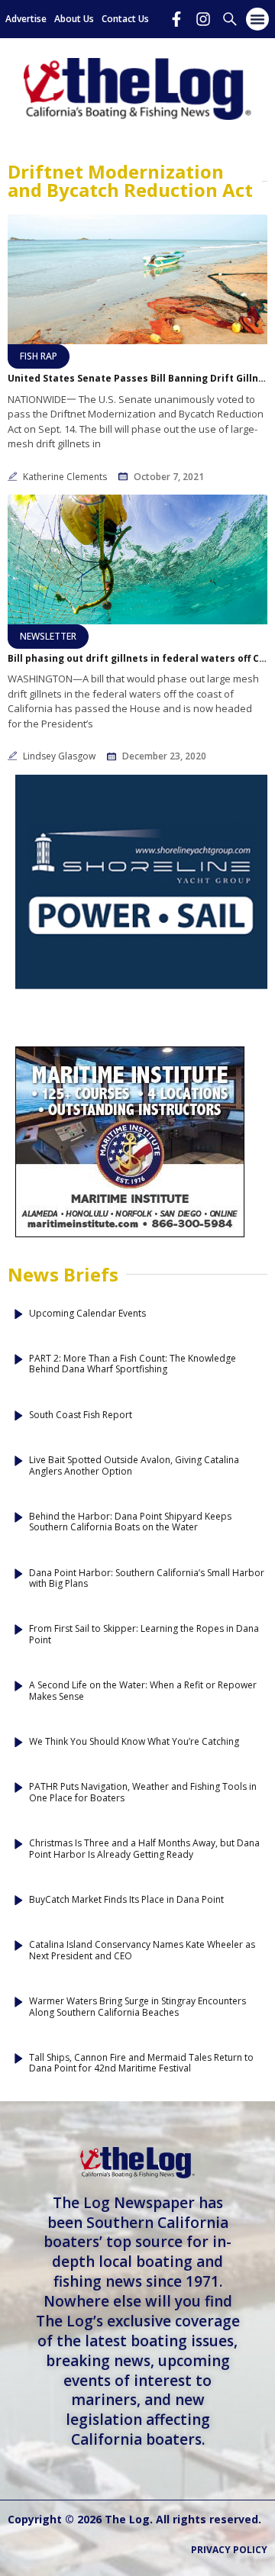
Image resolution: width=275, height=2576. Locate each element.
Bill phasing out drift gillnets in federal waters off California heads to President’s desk (137, 659)
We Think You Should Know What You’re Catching (134, 1742)
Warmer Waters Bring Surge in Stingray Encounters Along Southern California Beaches (137, 2007)
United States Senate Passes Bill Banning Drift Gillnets (137, 379)
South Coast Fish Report (81, 1415)
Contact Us (125, 19)
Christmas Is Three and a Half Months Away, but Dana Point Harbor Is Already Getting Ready (144, 1849)
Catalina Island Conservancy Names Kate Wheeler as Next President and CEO (142, 1951)
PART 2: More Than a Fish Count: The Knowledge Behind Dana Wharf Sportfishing (133, 1364)
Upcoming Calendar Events (87, 1314)
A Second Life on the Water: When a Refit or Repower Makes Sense (143, 1691)
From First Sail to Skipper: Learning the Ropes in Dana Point (144, 1635)
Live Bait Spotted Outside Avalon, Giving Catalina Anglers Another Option (134, 1466)
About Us (74, 19)
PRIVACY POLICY (229, 2550)
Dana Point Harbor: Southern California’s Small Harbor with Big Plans (147, 1579)
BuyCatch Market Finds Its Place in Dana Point (126, 1900)
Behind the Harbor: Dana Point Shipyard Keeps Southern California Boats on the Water (130, 1522)
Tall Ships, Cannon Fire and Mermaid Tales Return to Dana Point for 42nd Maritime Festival (141, 2063)
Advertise (26, 19)
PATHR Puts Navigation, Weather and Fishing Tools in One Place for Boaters (143, 1793)
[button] (257, 19)
